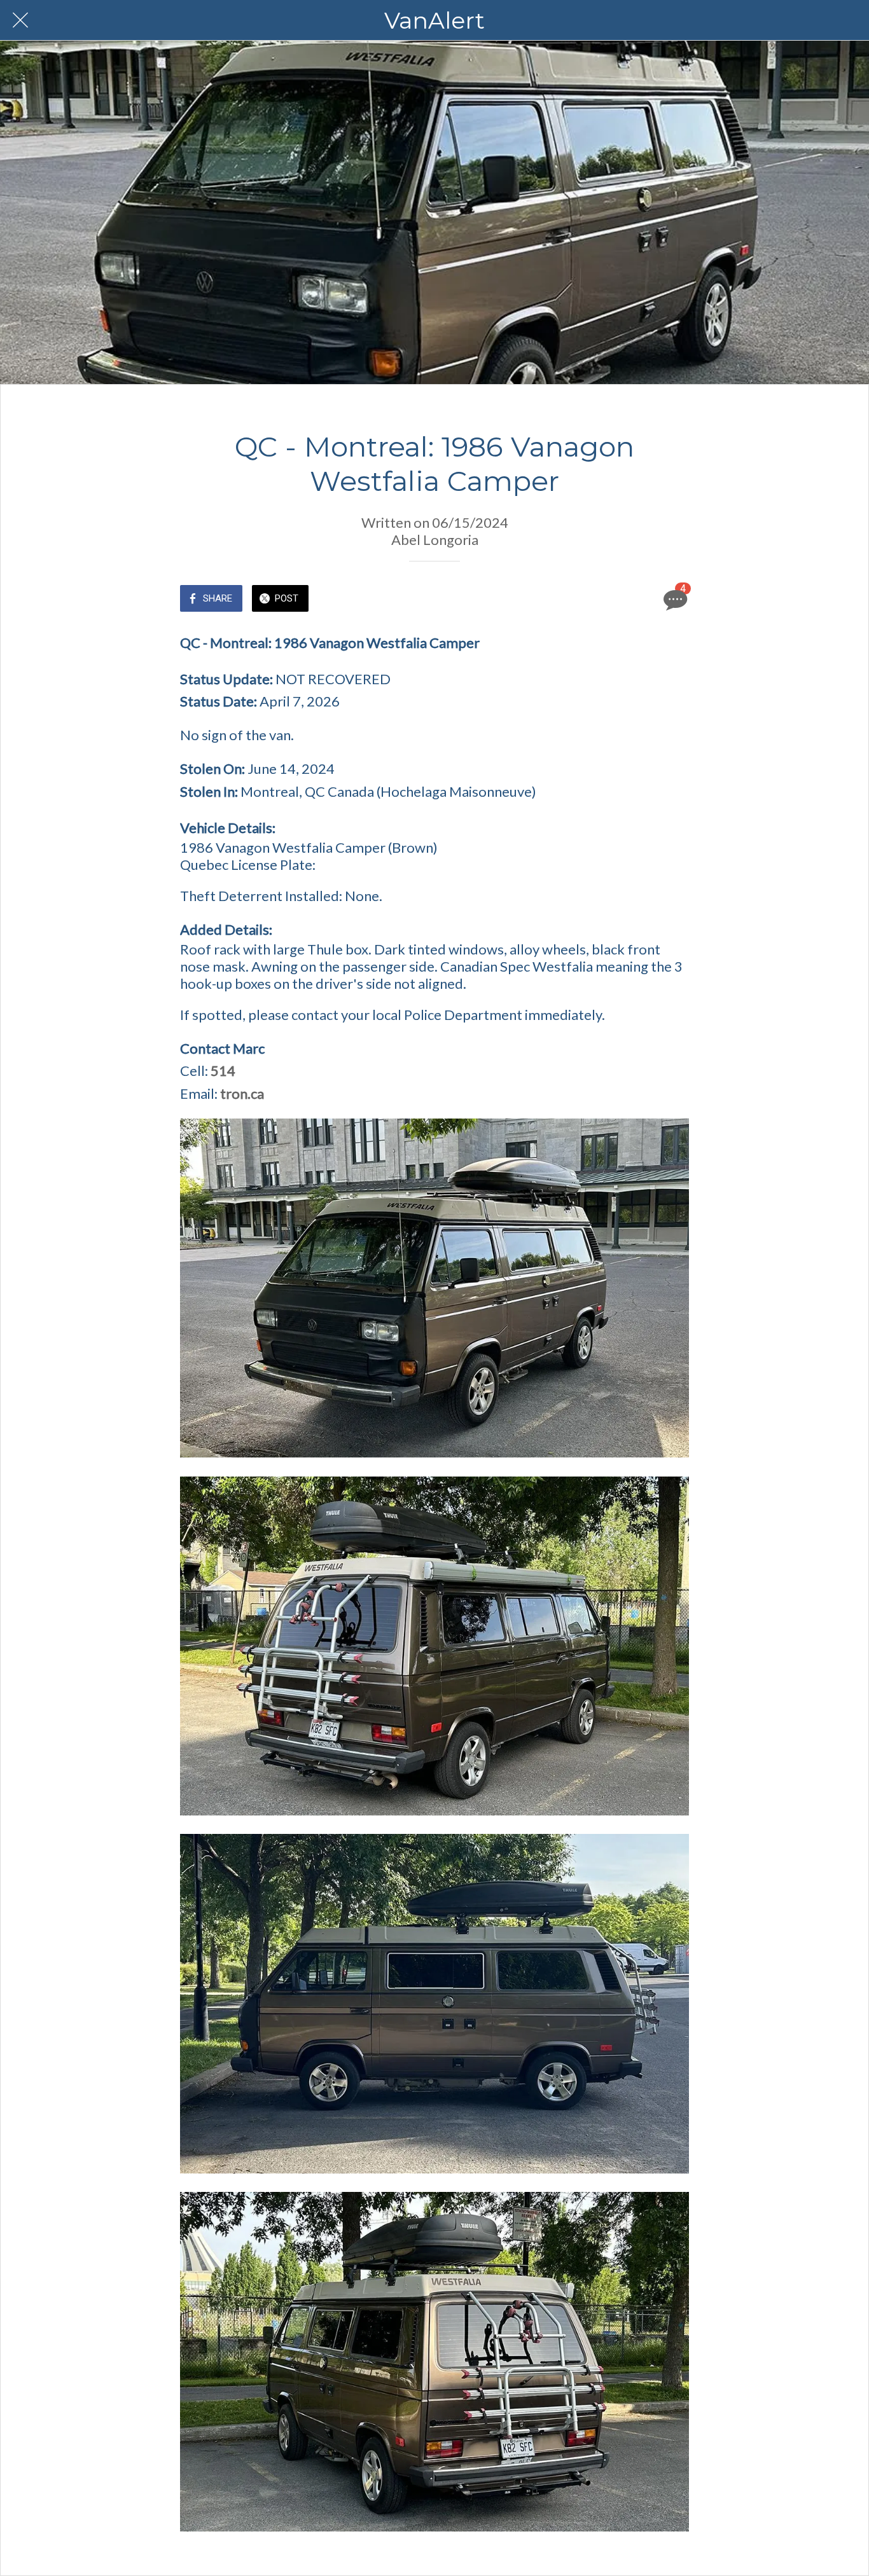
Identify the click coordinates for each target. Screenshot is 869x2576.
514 (223, 1071)
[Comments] (674, 600)
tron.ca (242, 1093)
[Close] (20, 20)
